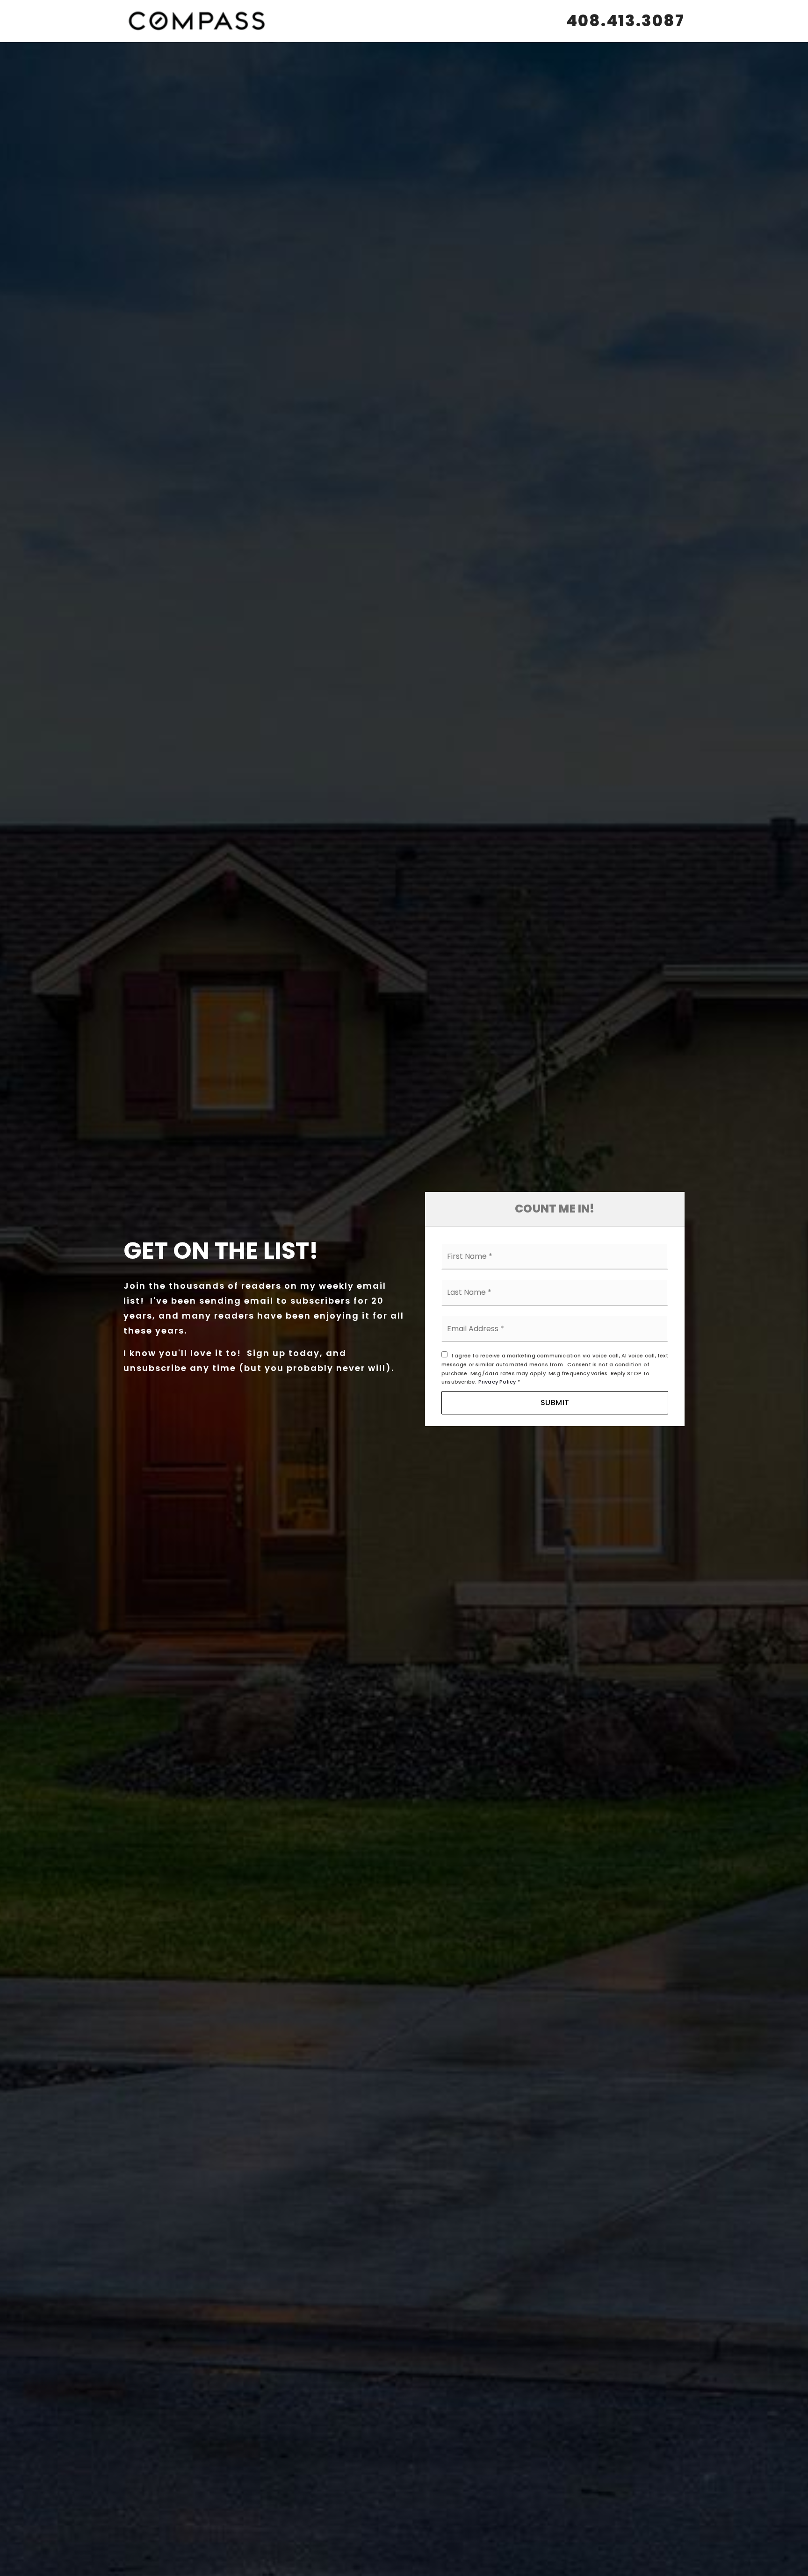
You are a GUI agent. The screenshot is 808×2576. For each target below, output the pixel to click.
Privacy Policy (497, 1382)
